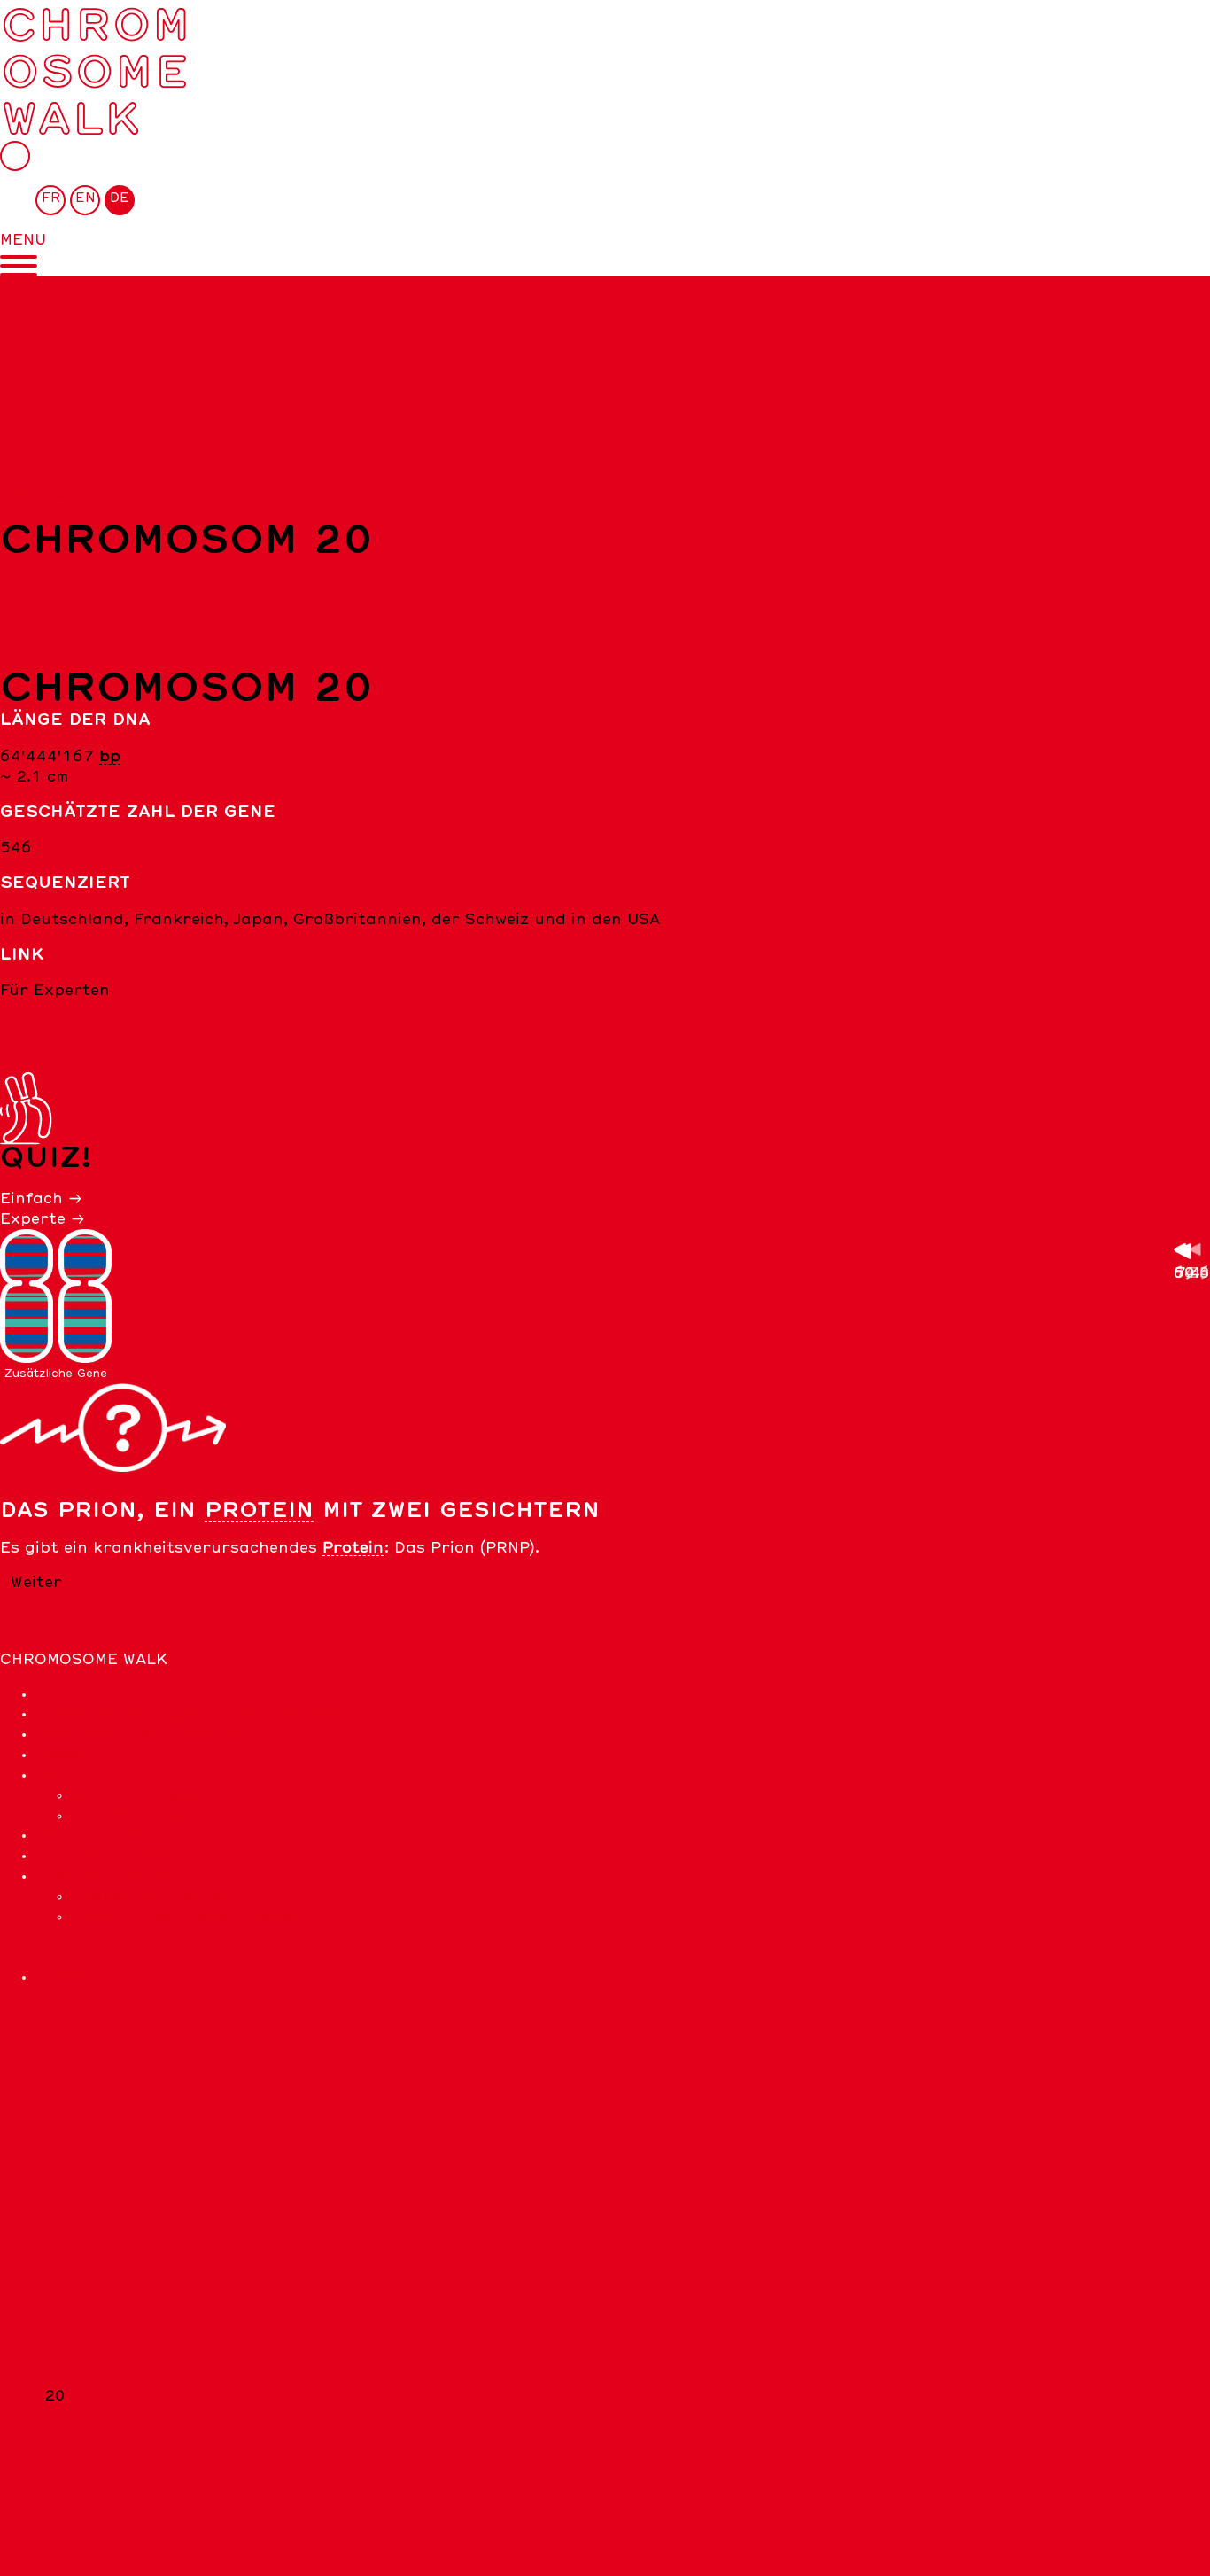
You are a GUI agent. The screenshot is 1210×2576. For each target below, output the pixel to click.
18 (55, 2355)
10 (55, 2193)
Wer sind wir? (89, 1835)
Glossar (67, 1755)
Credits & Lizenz (103, 1876)
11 (55, 2214)
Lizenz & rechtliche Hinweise (186, 1917)
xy (54, 2477)
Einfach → (41, 1199)
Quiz (54, 1775)
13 (55, 2254)
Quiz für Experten (146, 1816)
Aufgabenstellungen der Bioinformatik (194, 1714)
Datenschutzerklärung (130, 1856)
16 (55, 2315)
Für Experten (55, 991)
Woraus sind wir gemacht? (143, 1734)
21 (55, 2416)
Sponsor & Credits (147, 1896)
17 (55, 2335)
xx (54, 2456)
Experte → (43, 1219)
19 (55, 2376)
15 (55, 2294)
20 (55, 2396)
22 (55, 2436)
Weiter (36, 1583)
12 (55, 2234)
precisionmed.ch (101, 1977)
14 (55, 2275)
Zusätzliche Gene (56, 1374)
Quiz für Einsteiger (150, 1795)
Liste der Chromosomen (96, 495)
